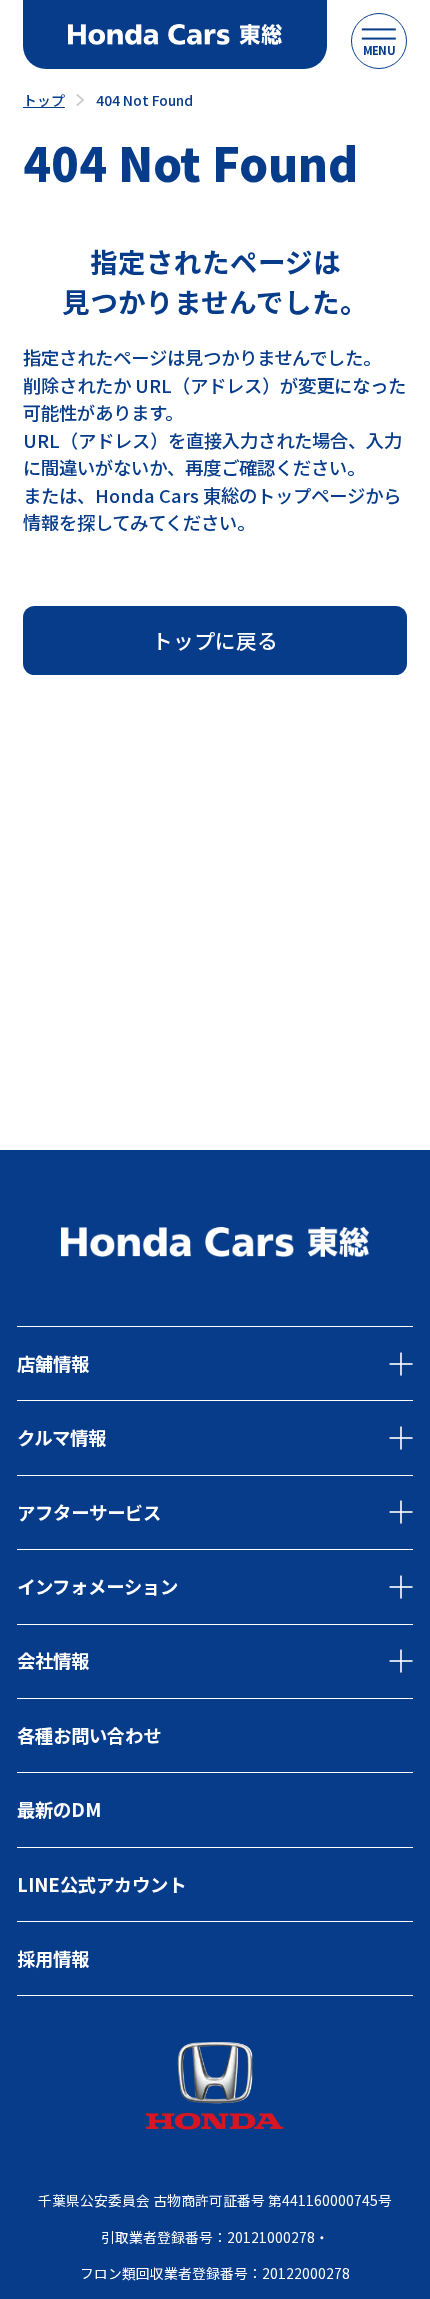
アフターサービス (89, 1512)
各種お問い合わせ (89, 1735)
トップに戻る (215, 640)
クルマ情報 (61, 1437)
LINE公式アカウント (101, 1884)
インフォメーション (97, 1586)
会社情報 (53, 1660)
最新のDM (59, 1809)
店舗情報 (53, 1363)
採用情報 (53, 1958)
